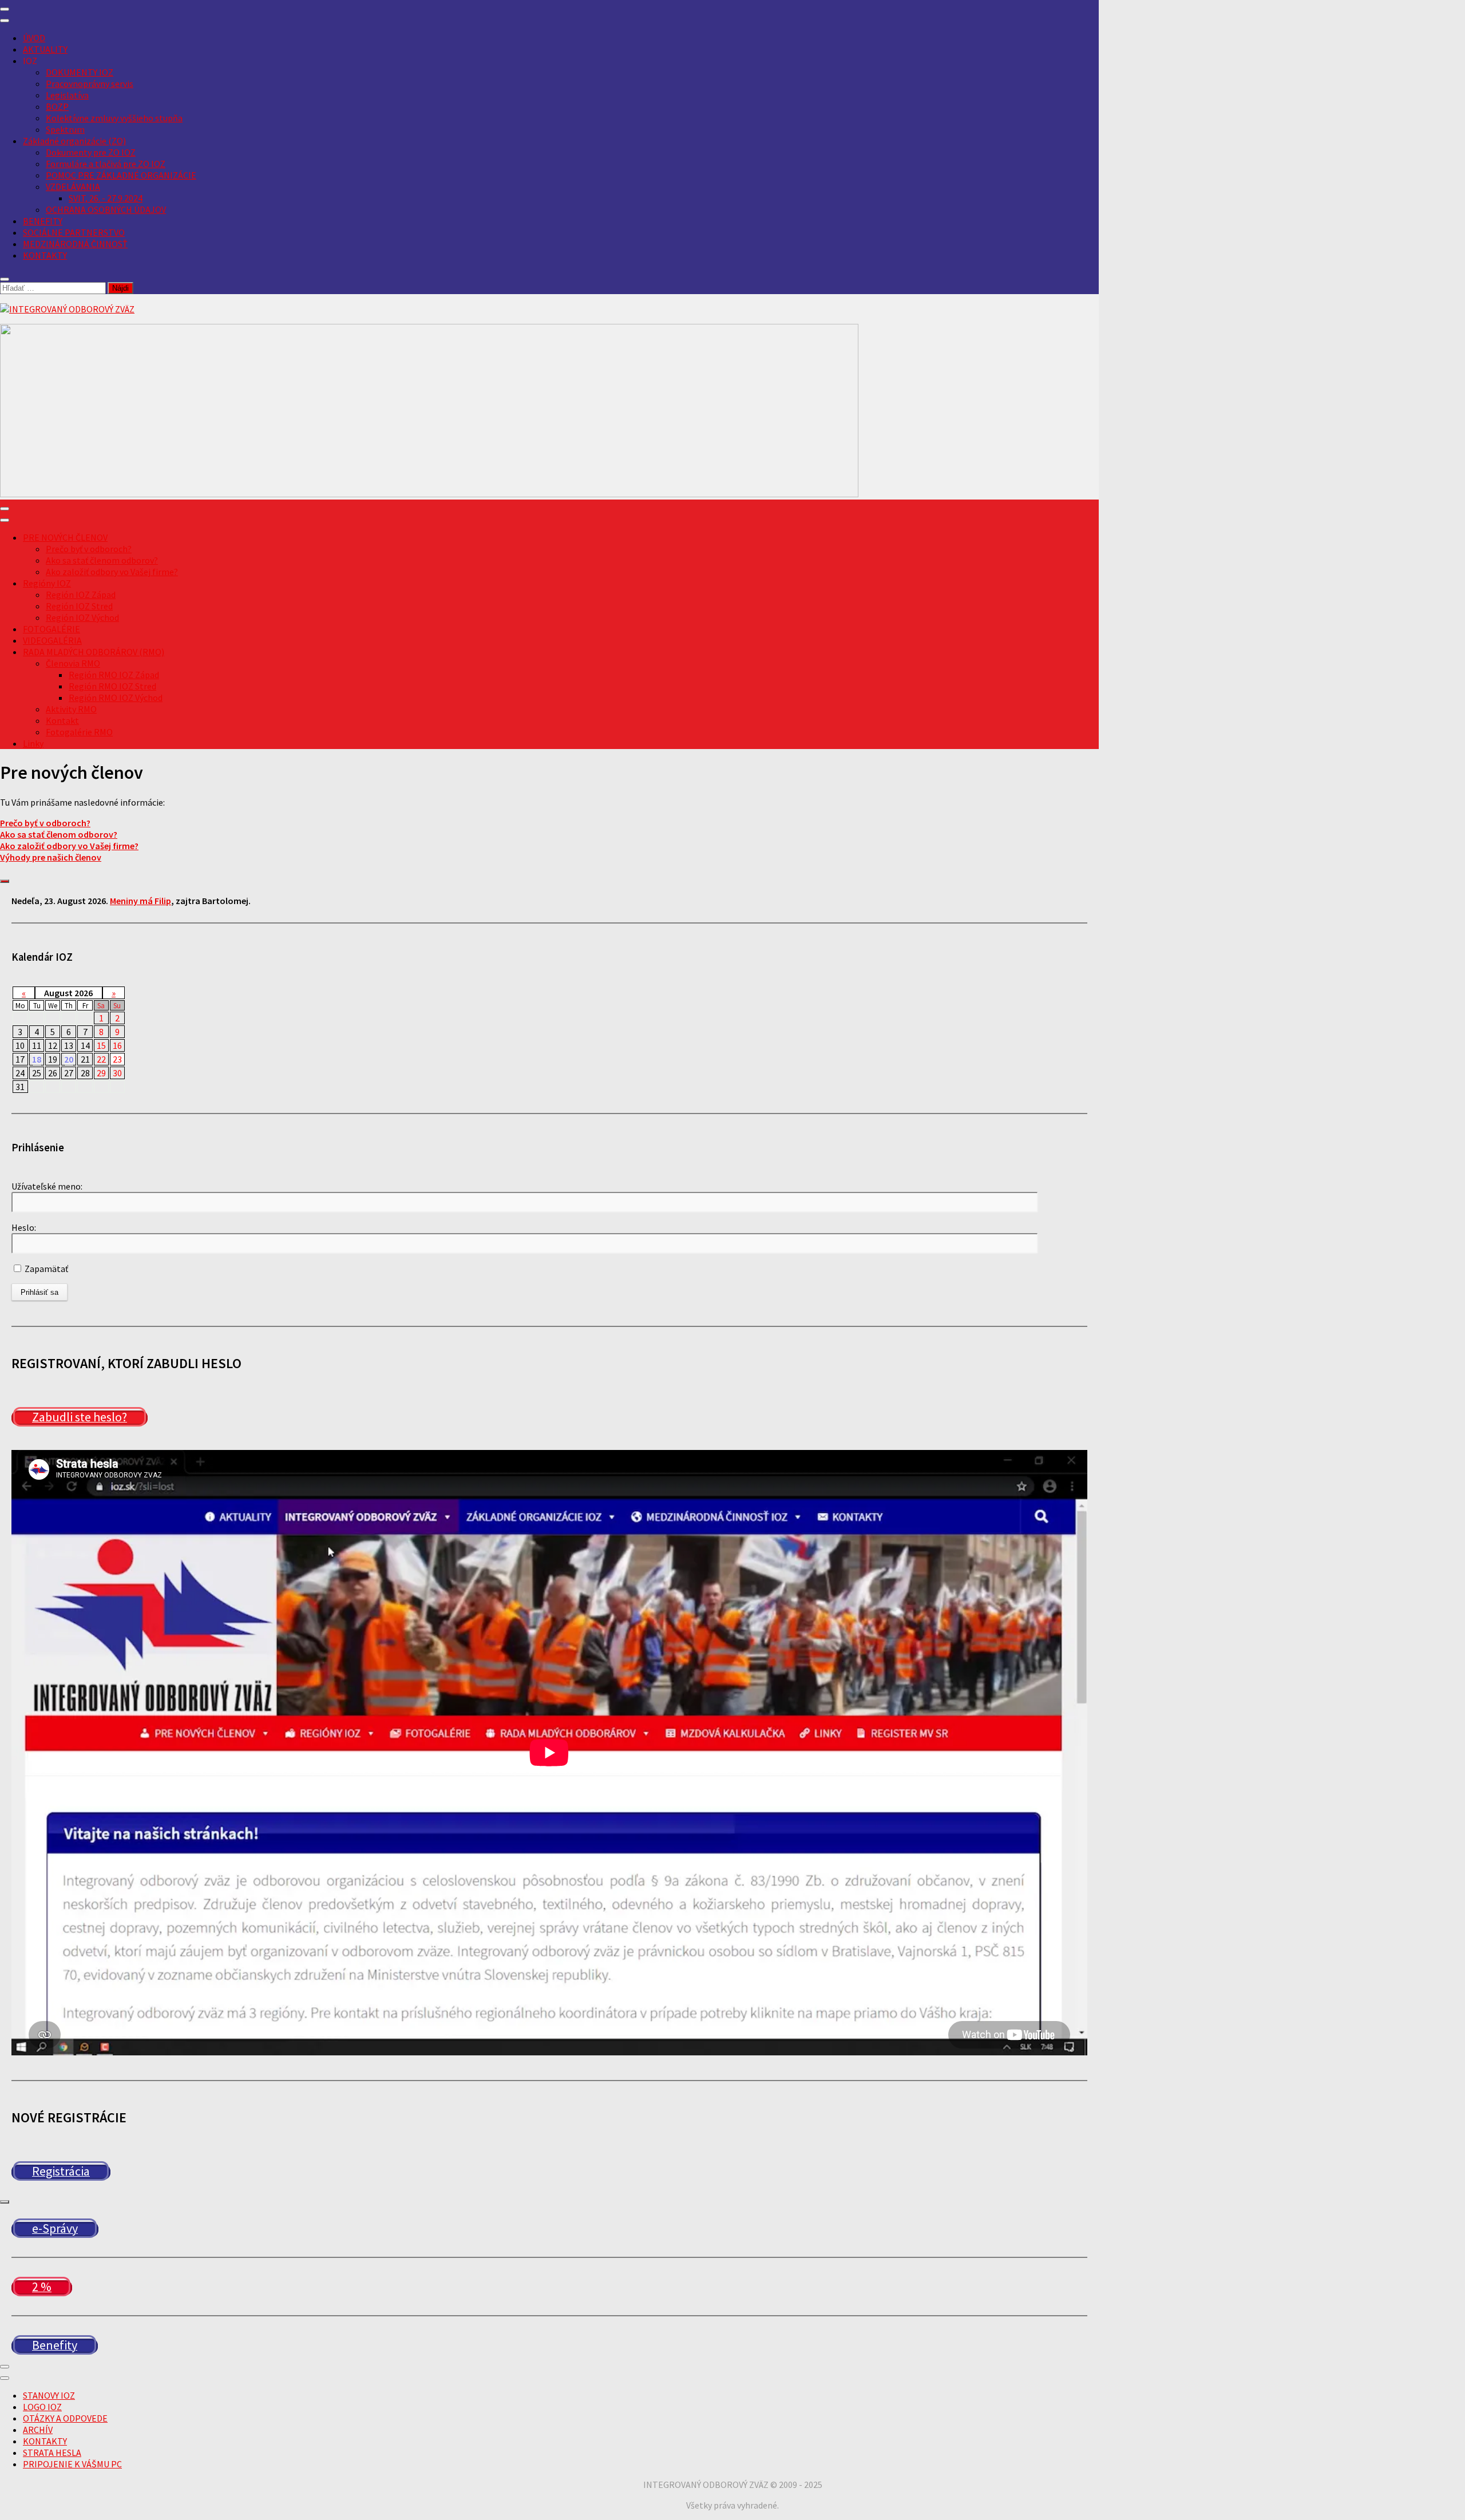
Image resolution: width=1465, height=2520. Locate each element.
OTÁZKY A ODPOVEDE (65, 2418)
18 (37, 1059)
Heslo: (24, 1227)
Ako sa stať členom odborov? (102, 560)
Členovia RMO (73, 663)
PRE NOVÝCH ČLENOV (65, 537)
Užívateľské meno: (47, 1186)
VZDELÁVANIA (73, 187)
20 (69, 1059)
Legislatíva (67, 95)
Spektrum (65, 129)
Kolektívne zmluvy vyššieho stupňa (114, 118)
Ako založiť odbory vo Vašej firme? (112, 572)
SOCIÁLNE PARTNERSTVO (74, 232)
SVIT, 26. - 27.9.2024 (106, 198)
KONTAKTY (45, 255)
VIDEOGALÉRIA (52, 640)
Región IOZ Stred (79, 606)
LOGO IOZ (42, 2407)
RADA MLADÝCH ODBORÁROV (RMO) (94, 652)
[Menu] (5, 9)
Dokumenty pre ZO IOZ (91, 152)
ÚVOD (34, 38)
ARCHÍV (38, 2430)
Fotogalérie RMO (79, 732)
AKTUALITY (45, 49)
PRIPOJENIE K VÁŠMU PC (72, 2464)
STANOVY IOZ (49, 2395)
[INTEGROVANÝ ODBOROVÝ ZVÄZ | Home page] (67, 309)
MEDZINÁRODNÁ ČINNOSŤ (75, 244)
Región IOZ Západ (81, 595)
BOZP (57, 106)
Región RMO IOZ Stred (112, 686)
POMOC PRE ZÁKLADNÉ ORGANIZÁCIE (121, 175)
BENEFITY (43, 221)
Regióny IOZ (47, 583)
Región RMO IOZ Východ (116, 698)
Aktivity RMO (71, 709)
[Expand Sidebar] (5, 881)
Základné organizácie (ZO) (74, 141)
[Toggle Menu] (5, 21)
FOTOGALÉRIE (52, 629)
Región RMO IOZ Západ (114, 675)
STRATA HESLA (52, 2452)
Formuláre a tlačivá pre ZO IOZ (106, 164)
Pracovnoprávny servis (90, 84)
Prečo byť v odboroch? (89, 549)
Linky (33, 743)
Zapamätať (45, 1269)
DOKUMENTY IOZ (80, 72)
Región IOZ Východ (82, 617)
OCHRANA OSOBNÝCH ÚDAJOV (106, 209)
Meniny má (140, 901)
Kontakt (62, 720)
